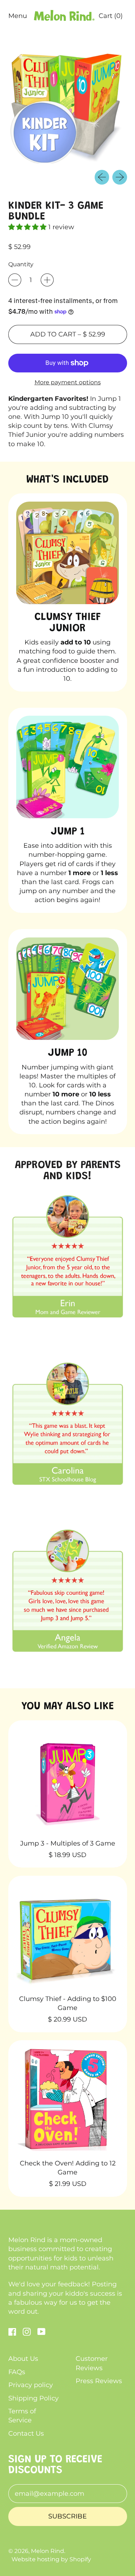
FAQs (17, 2372)
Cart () (111, 18)
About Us (23, 2359)
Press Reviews (99, 2381)
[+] (47, 280)
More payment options (68, 382)
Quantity (21, 264)
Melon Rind (48, 2551)
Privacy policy (31, 2385)
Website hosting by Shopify (51, 2559)
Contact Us (26, 2434)
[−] (15, 280)
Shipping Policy (33, 2398)
